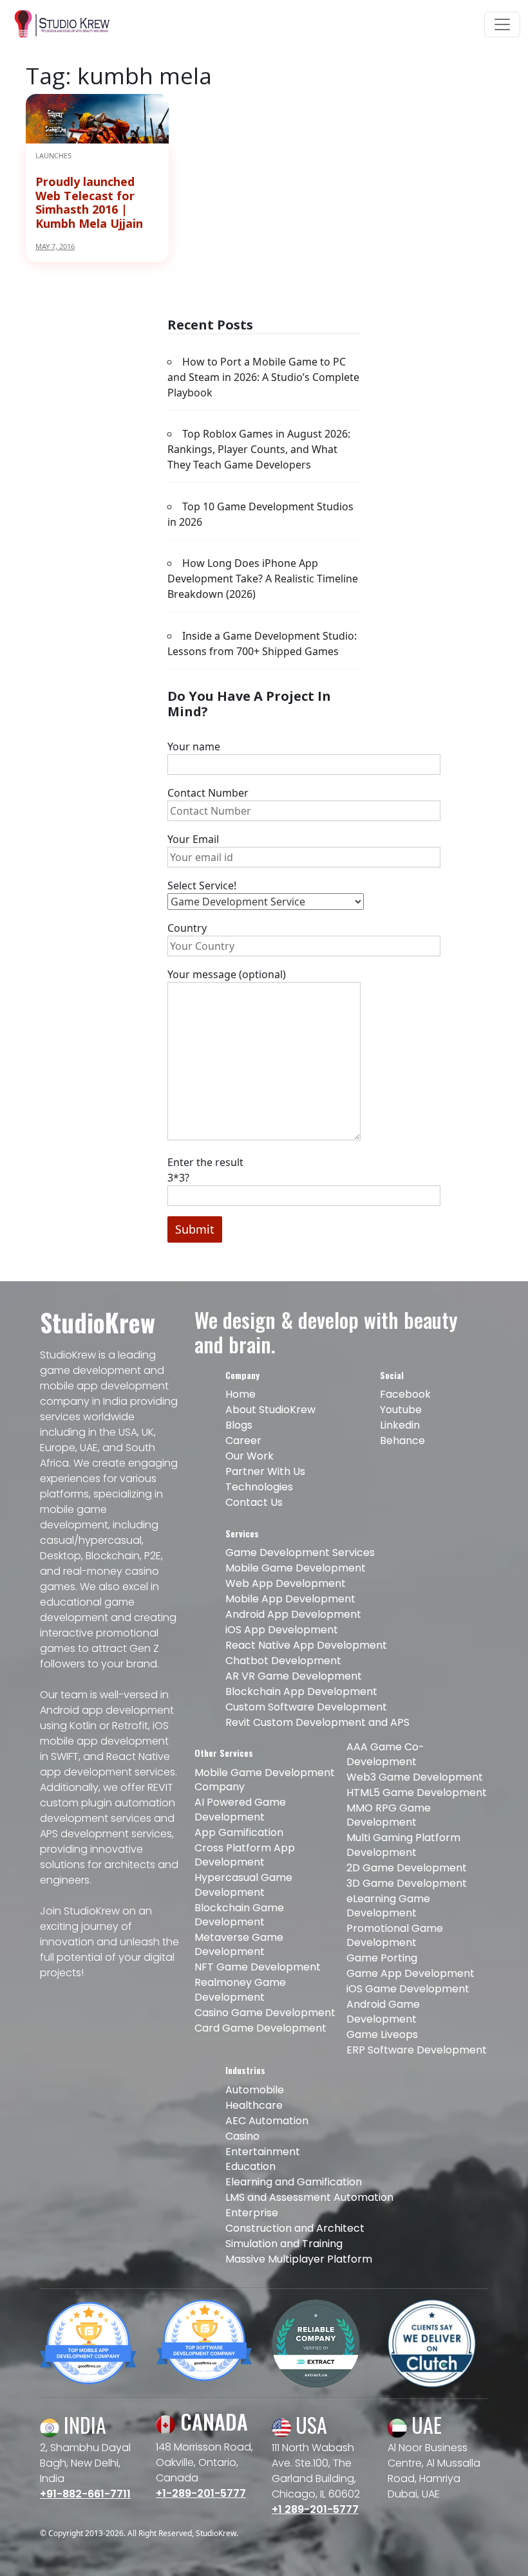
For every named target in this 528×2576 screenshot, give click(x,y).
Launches (53, 155)
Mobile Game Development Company (265, 1780)
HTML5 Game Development (417, 1793)
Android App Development (293, 1614)
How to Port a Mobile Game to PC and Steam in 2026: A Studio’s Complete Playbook (263, 377)
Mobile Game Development (296, 1568)
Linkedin (400, 1425)
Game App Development (410, 1973)
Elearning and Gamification (294, 2182)
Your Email (193, 839)
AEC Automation (267, 2121)
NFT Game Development (258, 1967)
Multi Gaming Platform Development (403, 1845)
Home (240, 1394)
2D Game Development (407, 1868)
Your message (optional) (227, 974)
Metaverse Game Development (239, 1944)
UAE (424, 2424)
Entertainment (263, 2152)
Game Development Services (300, 1552)
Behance (402, 1441)
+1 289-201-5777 (315, 2509)
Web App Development (286, 1583)
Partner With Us (265, 1471)
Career (243, 1441)
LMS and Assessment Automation (309, 2197)
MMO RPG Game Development (389, 1815)
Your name (194, 746)
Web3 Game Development (415, 1777)
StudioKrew (216, 2533)
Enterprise (252, 2213)
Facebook (405, 1394)
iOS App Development (282, 1630)
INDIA (83, 2424)
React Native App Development (306, 1645)
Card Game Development (260, 2028)
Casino (242, 2136)
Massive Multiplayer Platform (299, 2259)
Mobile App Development (290, 1599)
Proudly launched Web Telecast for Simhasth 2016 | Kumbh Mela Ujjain (89, 202)
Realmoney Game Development (240, 1989)
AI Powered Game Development (240, 1809)
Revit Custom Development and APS (317, 1722)
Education (250, 2166)
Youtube (401, 1410)
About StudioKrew (270, 1410)
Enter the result (205, 1170)
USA (309, 2424)
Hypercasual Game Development (243, 1885)
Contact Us (254, 1502)
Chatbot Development (283, 1661)
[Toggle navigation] (502, 24)
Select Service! (202, 885)
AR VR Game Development (294, 1676)
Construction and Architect (295, 2228)
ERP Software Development (417, 2050)
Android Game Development (383, 2011)
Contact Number (208, 793)
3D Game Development (407, 1883)
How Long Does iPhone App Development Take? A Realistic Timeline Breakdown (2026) (263, 579)
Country (187, 928)
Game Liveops (382, 2034)
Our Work (250, 1456)
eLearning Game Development (388, 1906)
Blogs (239, 1425)
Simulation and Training (284, 2244)
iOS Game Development (408, 1989)
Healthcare (254, 2105)
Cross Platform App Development (245, 1855)
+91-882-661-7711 (85, 2494)
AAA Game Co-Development (385, 1754)
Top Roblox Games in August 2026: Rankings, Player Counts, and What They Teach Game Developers (259, 449)
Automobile (255, 2090)
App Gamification (239, 1832)
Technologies (259, 1487)
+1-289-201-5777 (201, 2493)
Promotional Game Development (395, 1935)
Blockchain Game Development (239, 1915)
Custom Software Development (306, 1707)
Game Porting (382, 1958)
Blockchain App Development (301, 1691)
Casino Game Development (265, 2013)
